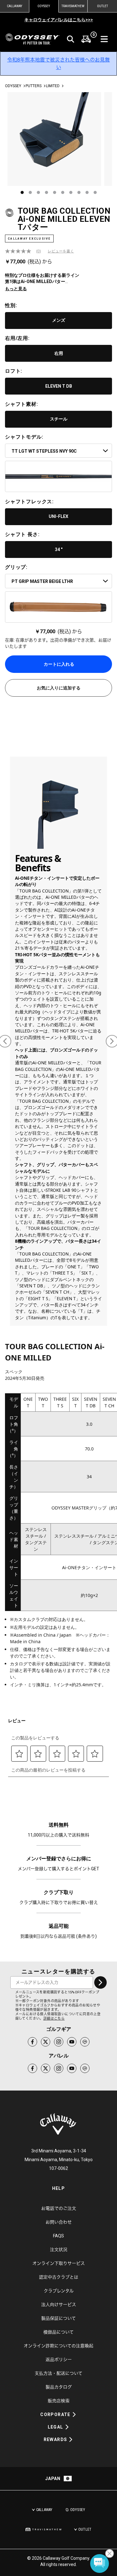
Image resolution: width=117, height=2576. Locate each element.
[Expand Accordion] (74, 2414)
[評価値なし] (21, 251)
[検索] (71, 39)
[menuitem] (86, 39)
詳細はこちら (54, 2019)
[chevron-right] (100, 1982)
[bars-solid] (104, 39)
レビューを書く (61, 251)
